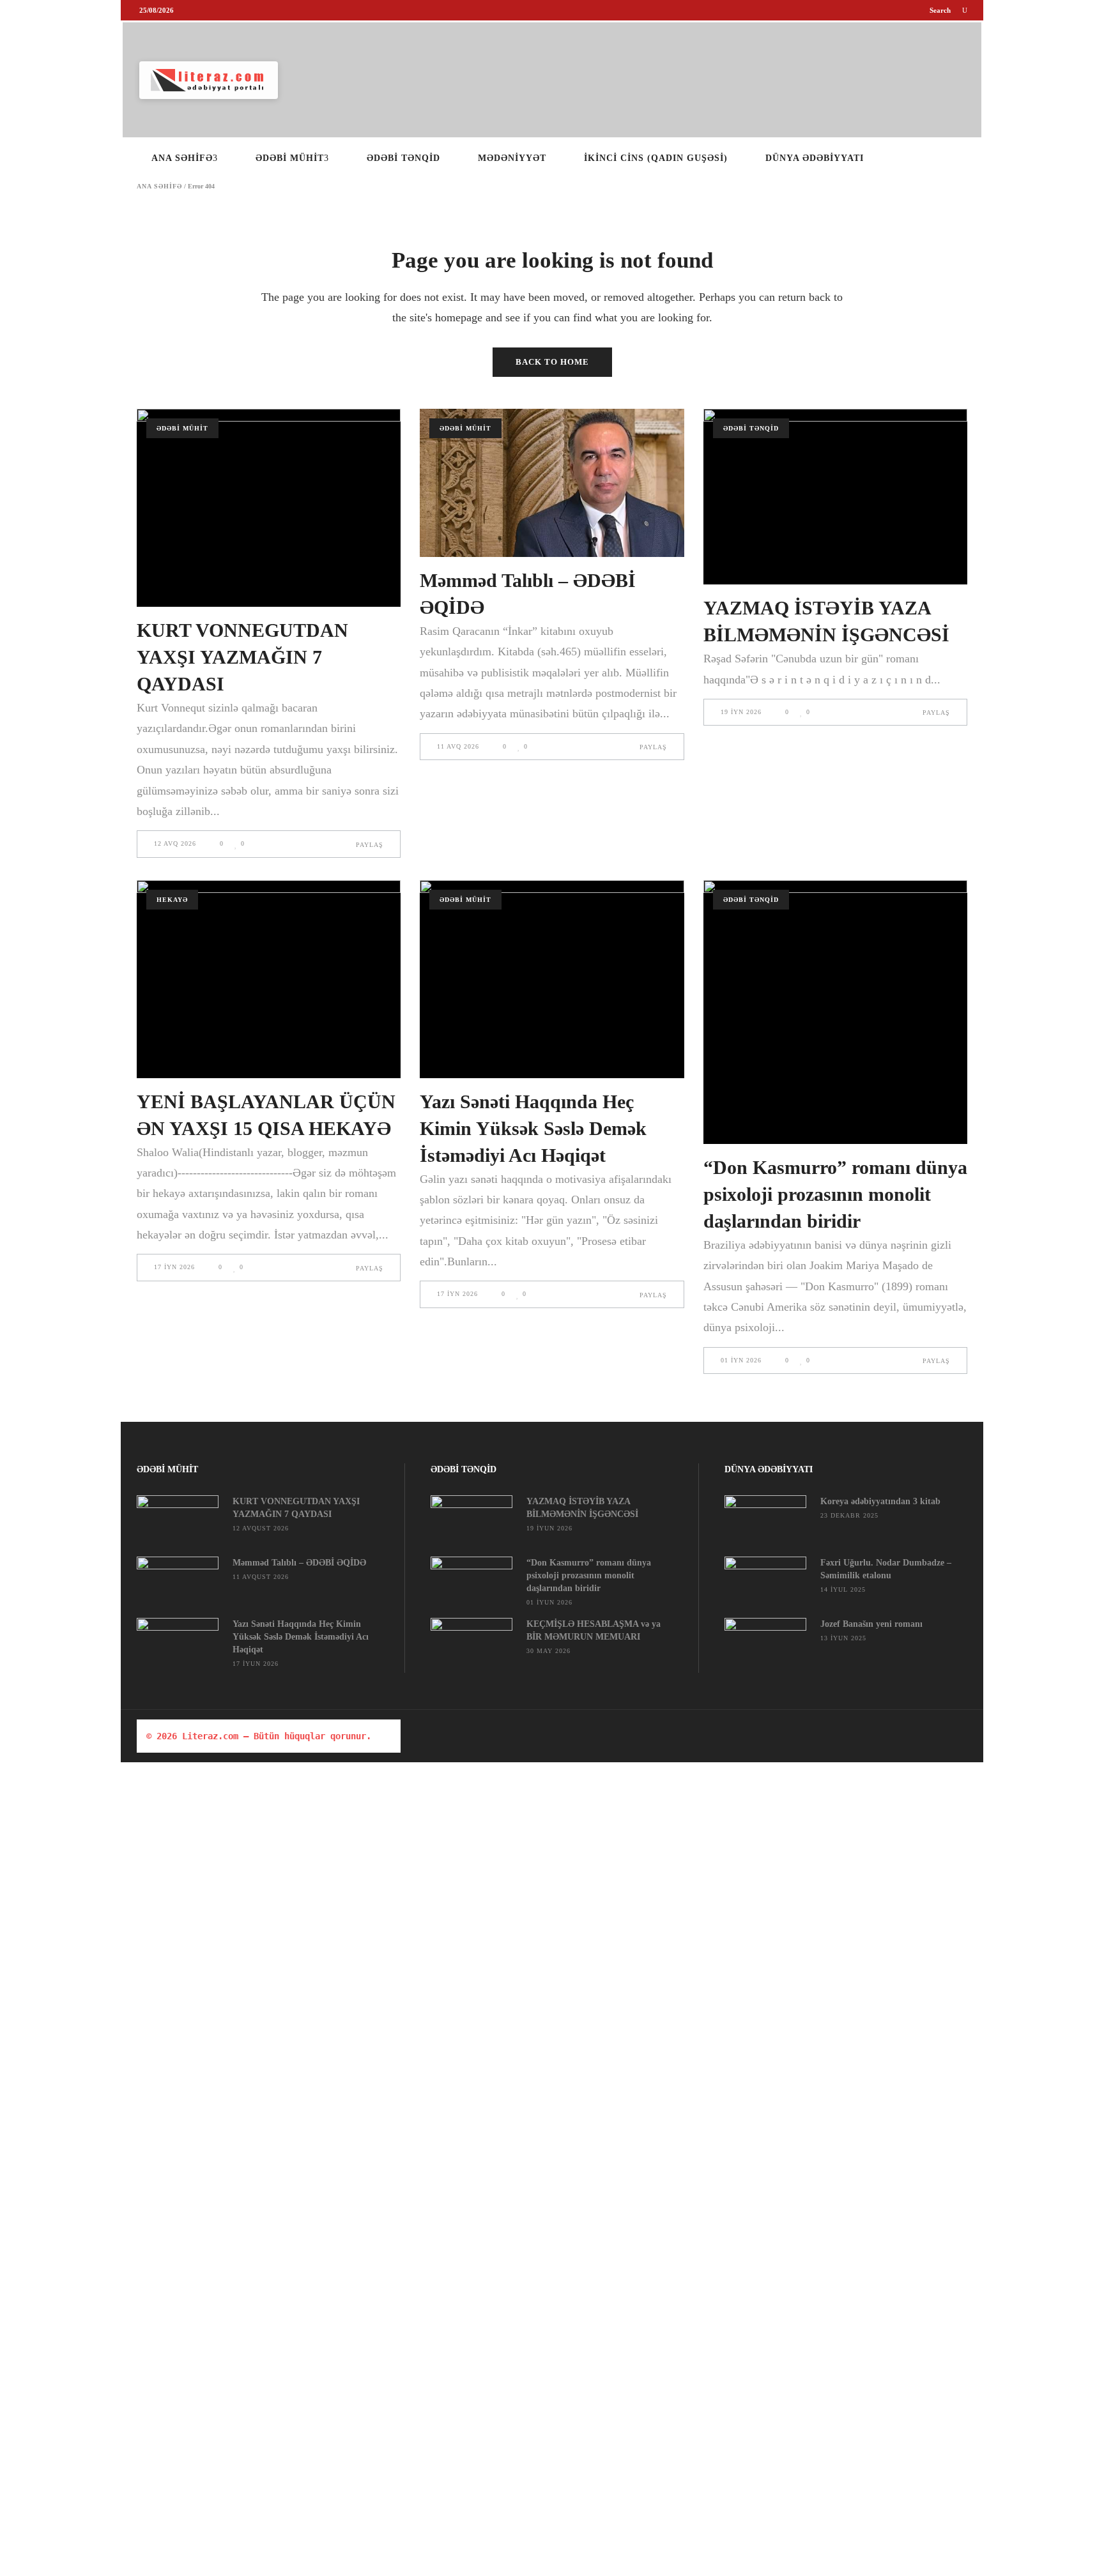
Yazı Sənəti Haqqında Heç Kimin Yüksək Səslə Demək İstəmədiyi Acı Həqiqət (533, 1128)
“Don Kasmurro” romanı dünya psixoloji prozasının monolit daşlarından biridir (835, 1194)
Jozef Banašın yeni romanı (871, 1624)
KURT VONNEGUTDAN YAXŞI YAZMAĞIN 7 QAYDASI (242, 657)
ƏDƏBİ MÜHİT (182, 428)
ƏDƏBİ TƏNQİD (751, 428)
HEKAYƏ (172, 900)
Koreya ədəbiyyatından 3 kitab (880, 1501)
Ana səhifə (159, 187)
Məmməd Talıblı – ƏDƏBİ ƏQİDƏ (299, 1563)
